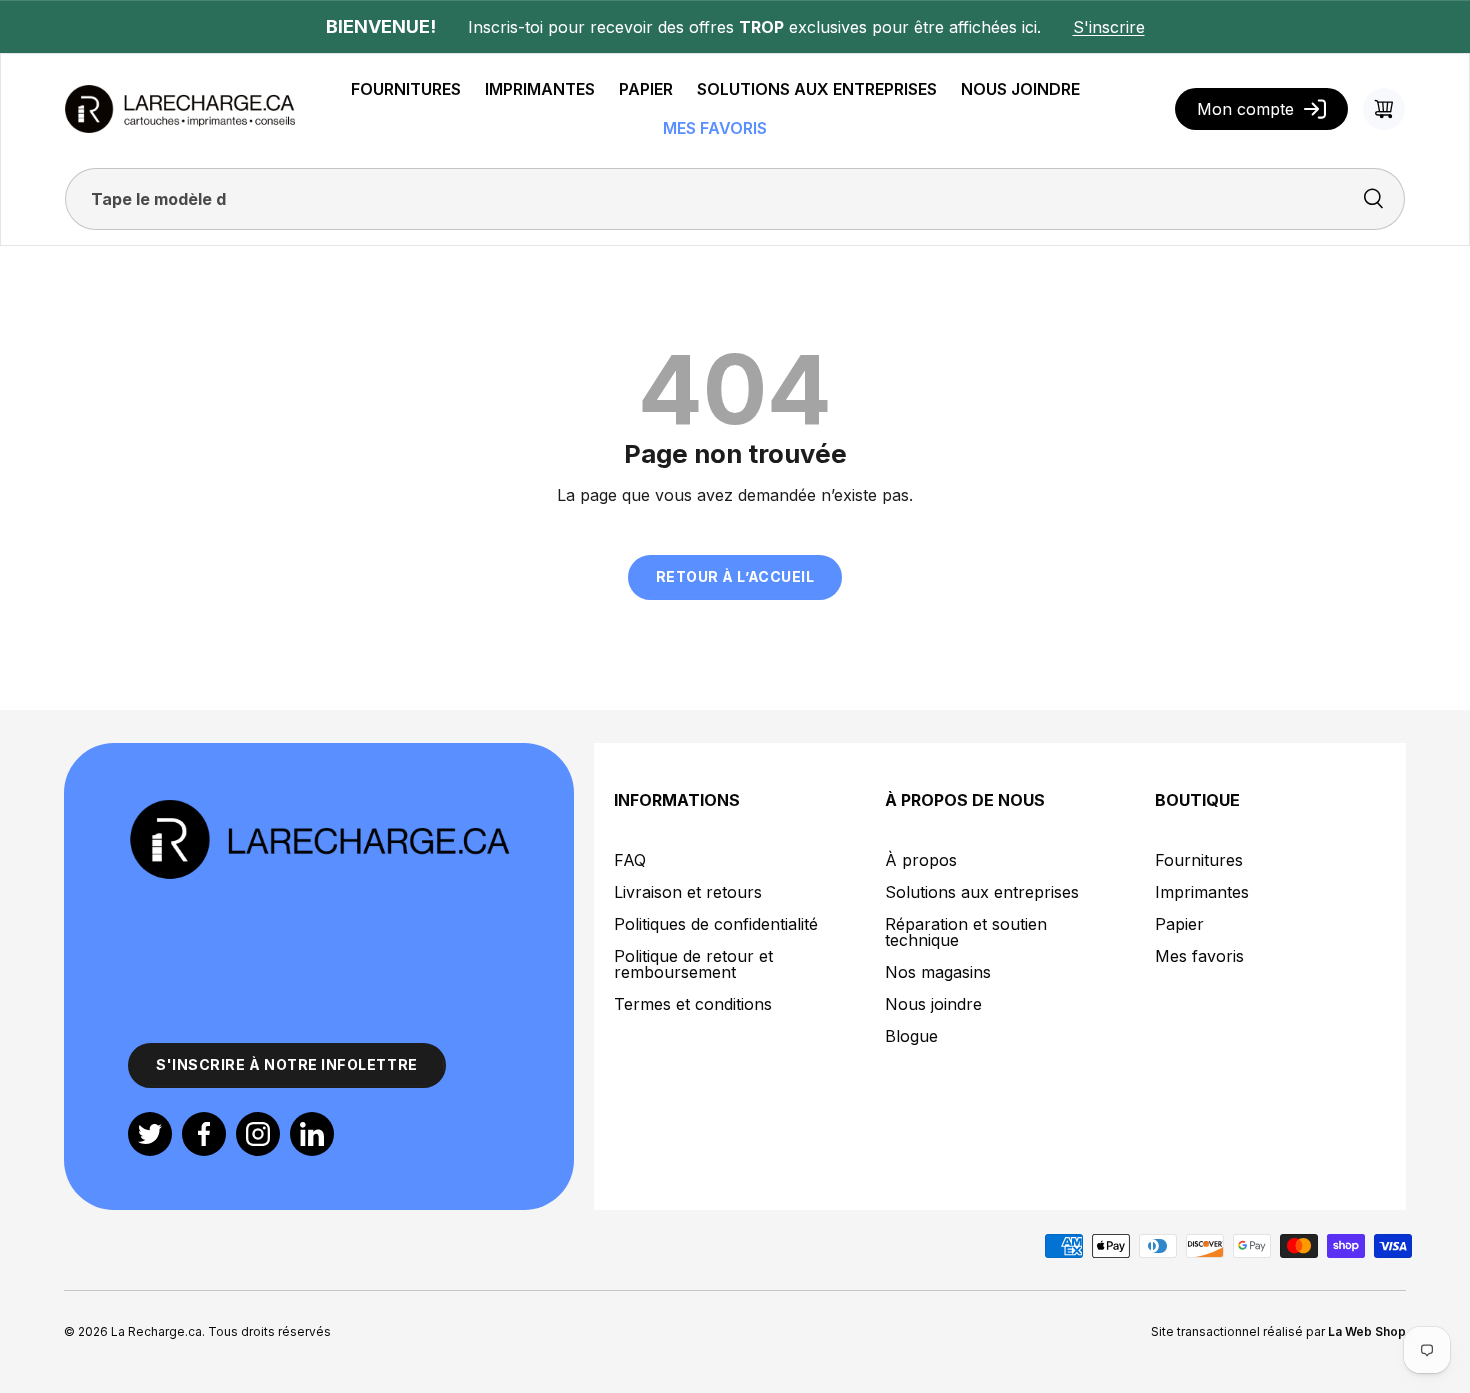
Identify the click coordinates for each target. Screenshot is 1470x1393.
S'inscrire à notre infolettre (287, 1064)
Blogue (911, 1036)
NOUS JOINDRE (1020, 89)
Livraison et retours (688, 892)
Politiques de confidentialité (716, 924)
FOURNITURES (406, 89)
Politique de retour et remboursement (693, 964)
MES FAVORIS (715, 128)
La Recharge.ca (156, 1331)
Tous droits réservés (269, 1331)
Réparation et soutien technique (966, 932)
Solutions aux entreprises (982, 892)
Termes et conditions (693, 1004)
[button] (1384, 109)
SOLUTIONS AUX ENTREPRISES (817, 89)
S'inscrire (1109, 27)
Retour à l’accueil (735, 576)
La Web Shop (1367, 1331)
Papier (1179, 924)
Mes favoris (1199, 956)
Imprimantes (1202, 892)
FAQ (630, 860)
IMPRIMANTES (540, 89)
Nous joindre (933, 1004)
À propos (921, 860)
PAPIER (646, 89)
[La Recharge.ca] (319, 809)
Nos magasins (938, 972)
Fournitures (1199, 860)
